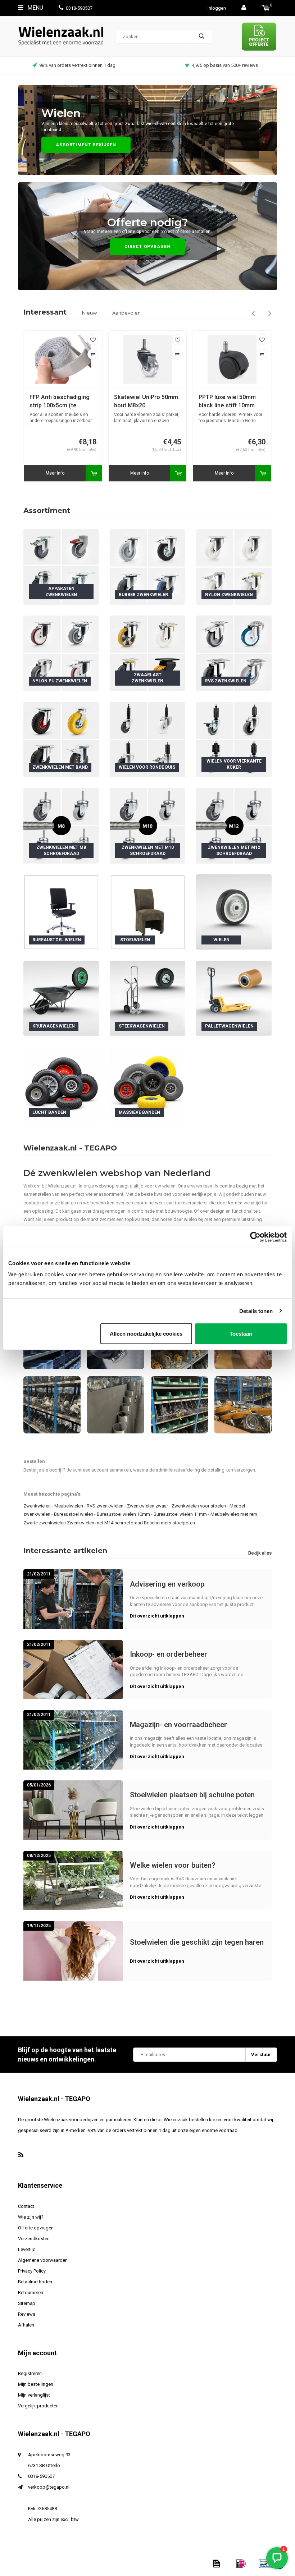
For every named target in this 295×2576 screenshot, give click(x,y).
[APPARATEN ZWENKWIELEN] (61, 567)
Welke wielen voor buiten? (173, 1865)
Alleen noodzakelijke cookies (146, 1334)
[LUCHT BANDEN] (61, 1085)
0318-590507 (79, 8)
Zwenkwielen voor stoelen (199, 1506)
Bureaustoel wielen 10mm (123, 1514)
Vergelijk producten (38, 2406)
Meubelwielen (69, 1506)
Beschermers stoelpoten (169, 1523)
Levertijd (27, 2249)
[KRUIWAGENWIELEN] (61, 998)
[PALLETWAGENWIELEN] (234, 998)
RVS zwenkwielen (105, 1506)
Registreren (30, 2373)
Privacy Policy (32, 2271)
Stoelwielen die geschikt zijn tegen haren (197, 1942)
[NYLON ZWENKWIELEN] (234, 567)
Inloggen (217, 8)
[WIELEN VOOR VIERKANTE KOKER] (234, 739)
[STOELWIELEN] (147, 912)
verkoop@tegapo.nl (49, 2487)
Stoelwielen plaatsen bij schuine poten (192, 1795)
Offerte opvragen (36, 2228)
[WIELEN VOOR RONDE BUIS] (147, 739)
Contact (26, 2206)
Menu (35, 8)
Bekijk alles (260, 1553)
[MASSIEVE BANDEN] (147, 1085)
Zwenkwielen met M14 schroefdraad (105, 1523)
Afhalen (26, 2325)
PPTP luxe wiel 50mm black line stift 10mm (143, 401)
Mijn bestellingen (36, 2384)
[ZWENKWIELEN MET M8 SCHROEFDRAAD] (61, 826)
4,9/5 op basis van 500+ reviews (77, 65)
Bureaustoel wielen (74, 1514)
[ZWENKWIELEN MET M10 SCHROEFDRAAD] (147, 826)
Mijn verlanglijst (34, 2395)
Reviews (27, 2314)
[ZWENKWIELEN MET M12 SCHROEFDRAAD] (234, 826)
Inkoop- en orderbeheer (169, 1654)
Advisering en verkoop (167, 1584)
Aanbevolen (126, 313)
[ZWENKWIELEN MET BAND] (61, 739)
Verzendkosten (34, 2239)
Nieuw (89, 313)
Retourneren (31, 2293)
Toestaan (241, 1334)
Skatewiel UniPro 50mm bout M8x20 (62, 401)
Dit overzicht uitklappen (157, 1616)
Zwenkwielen (37, 1506)
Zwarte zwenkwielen (45, 1523)
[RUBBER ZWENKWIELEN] (147, 567)
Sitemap (27, 2303)
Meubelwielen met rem (234, 1514)
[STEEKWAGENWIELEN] (147, 998)
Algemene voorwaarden (43, 2260)
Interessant (45, 312)
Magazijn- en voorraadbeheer (178, 1725)
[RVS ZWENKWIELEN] (234, 653)
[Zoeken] (201, 36)
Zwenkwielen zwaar (147, 1506)
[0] (266, 8)
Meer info (55, 473)
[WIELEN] (234, 912)
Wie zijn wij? (31, 2217)
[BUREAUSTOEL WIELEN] (61, 912)
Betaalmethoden (35, 2282)
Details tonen (256, 1311)
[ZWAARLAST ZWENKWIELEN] (147, 653)
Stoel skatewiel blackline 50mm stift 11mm (226, 402)
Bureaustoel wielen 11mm (180, 1514)
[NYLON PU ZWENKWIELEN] (61, 653)
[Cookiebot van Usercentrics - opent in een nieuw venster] (255, 1237)
